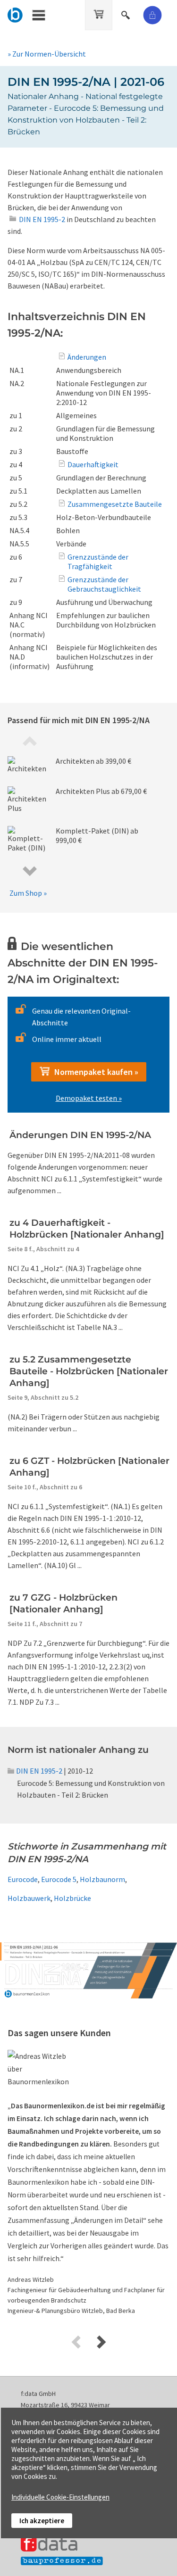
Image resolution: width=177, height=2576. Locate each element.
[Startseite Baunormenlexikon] (15, 14)
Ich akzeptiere (42, 2521)
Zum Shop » (28, 893)
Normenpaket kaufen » (94, 1072)
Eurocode (23, 1879)
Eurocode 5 (59, 1879)
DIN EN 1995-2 (39, 1771)
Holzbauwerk (29, 1898)
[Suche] (126, 14)
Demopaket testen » (89, 1098)
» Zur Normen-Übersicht (47, 54)
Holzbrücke (72, 1898)
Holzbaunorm (102, 1879)
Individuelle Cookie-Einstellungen (60, 2497)
